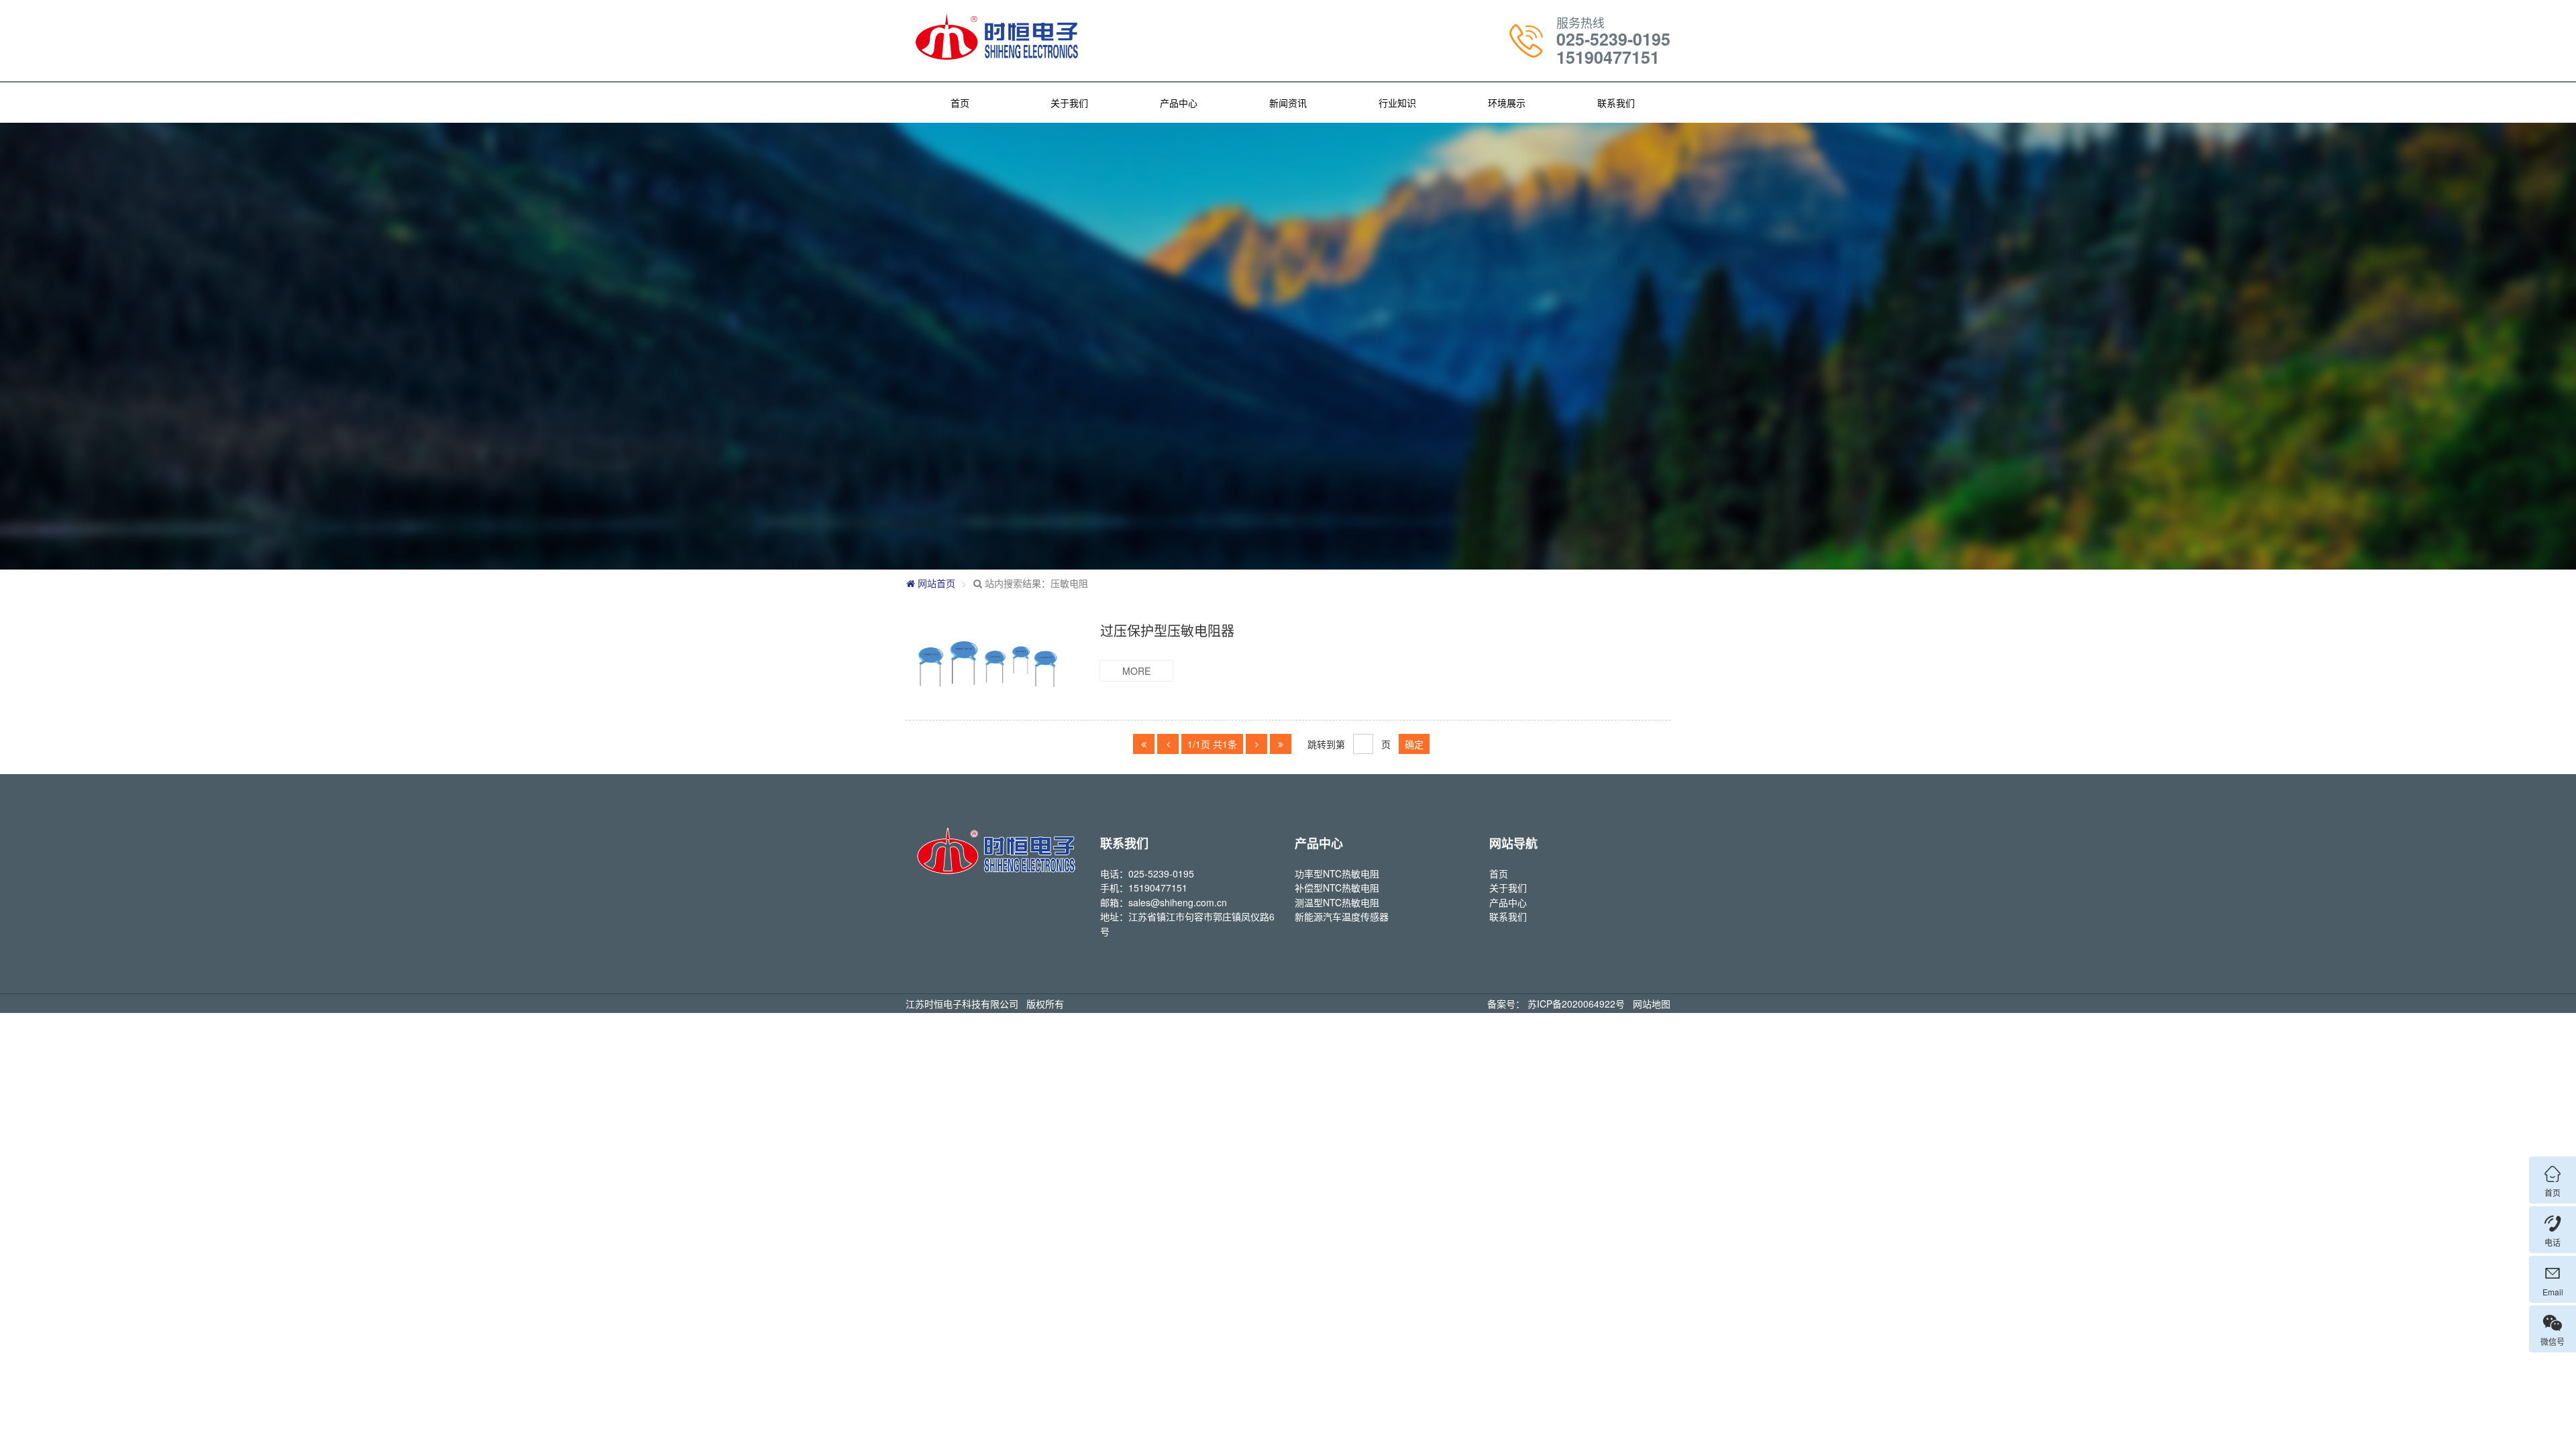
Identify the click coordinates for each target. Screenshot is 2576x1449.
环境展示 (1507, 103)
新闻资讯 (1288, 103)
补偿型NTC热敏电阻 (1337, 888)
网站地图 (1652, 1004)
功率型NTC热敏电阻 (1337, 873)
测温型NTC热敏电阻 (1337, 902)
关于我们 (1069, 103)
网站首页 (935, 583)
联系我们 (1616, 103)
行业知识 (1397, 103)
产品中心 (1179, 103)
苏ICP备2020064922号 (1576, 1004)
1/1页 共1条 (1212, 744)
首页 (960, 103)
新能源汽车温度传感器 (1342, 916)
